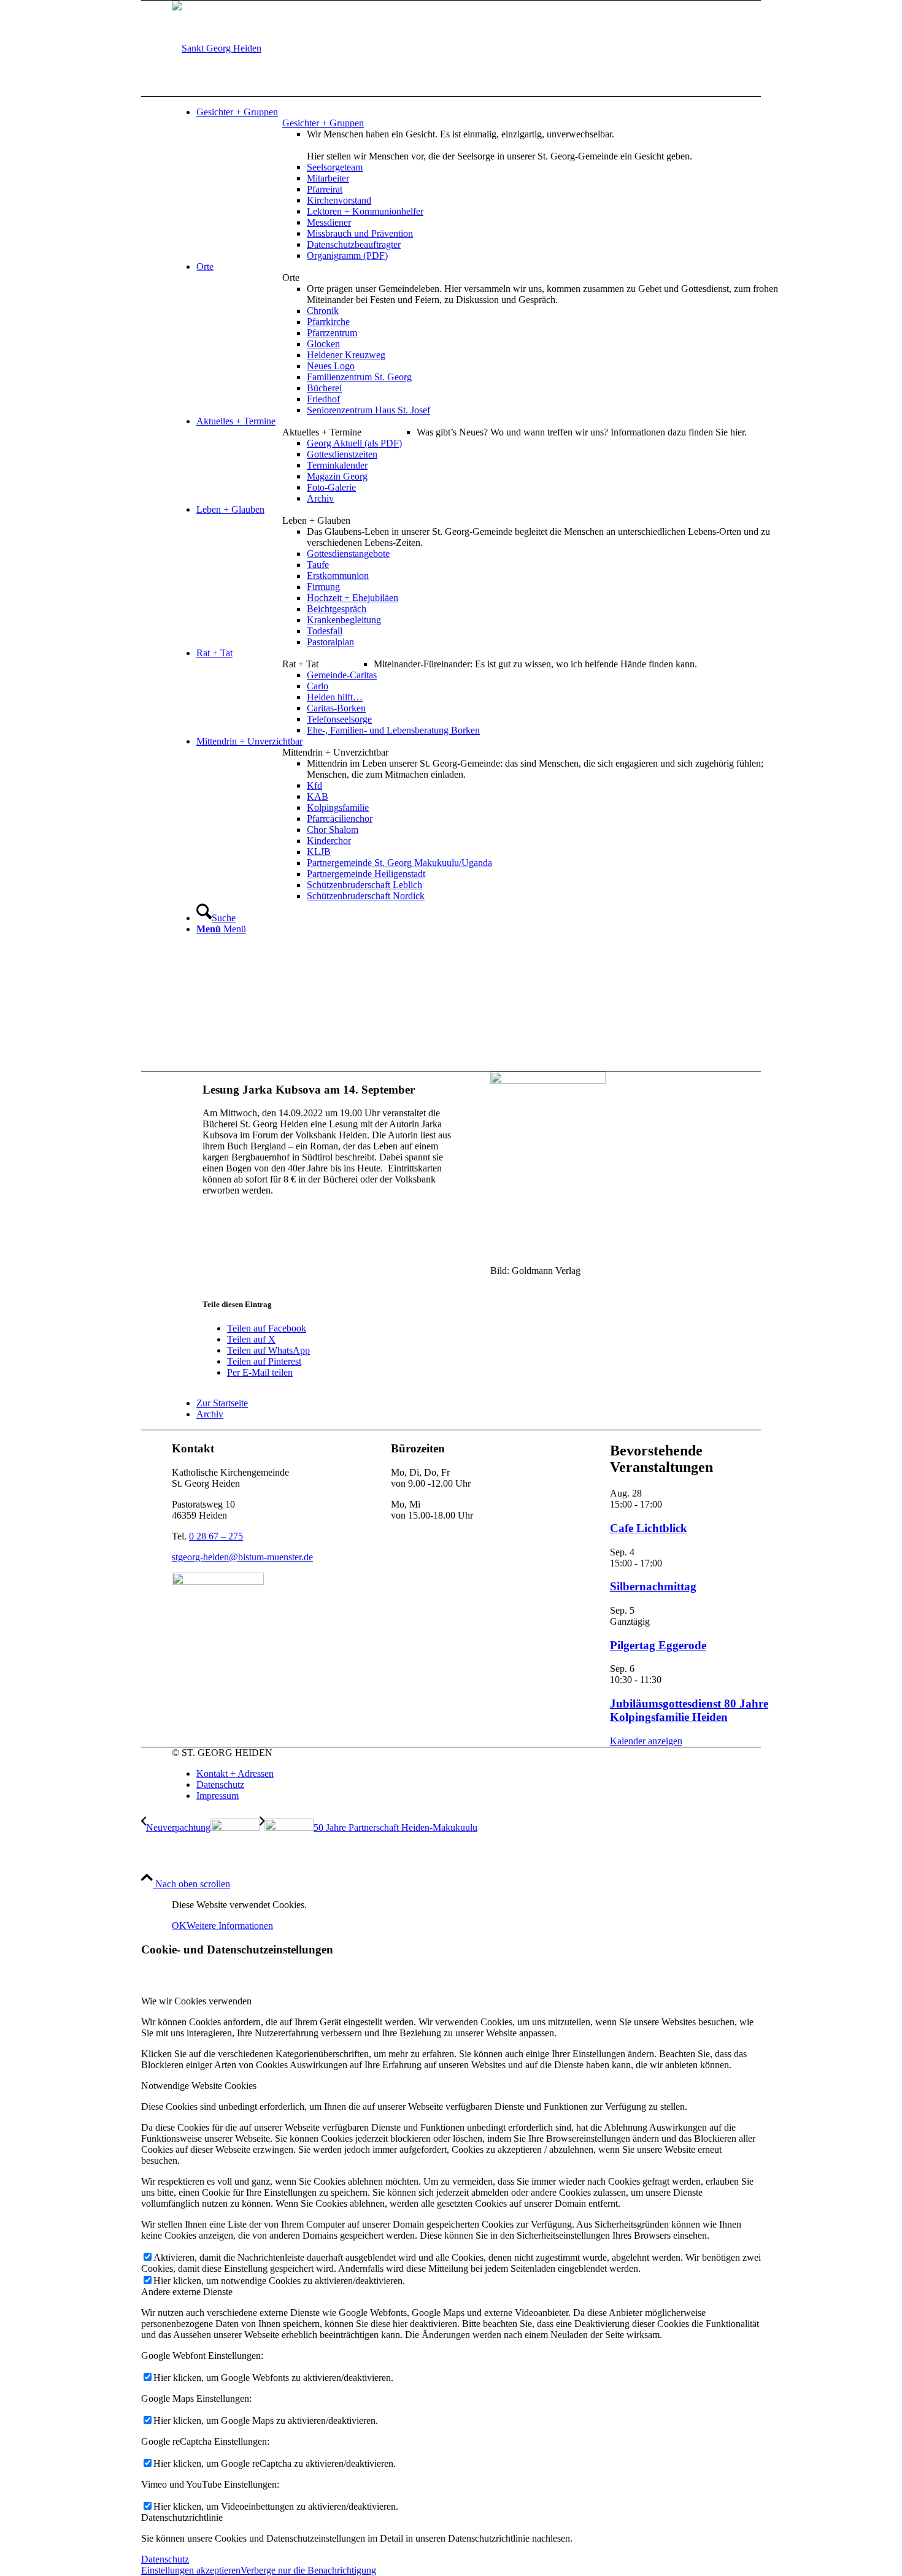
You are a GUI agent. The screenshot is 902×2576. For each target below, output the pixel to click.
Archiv (210, 1414)
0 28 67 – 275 (216, 1536)
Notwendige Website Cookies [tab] (199, 2086)
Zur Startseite (222, 1403)
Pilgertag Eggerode (658, 1645)
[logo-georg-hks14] (217, 48)
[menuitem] (494, 112)
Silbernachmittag (653, 1586)
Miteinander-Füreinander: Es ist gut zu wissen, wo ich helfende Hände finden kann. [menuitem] (535, 664)
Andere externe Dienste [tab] (187, 2292)
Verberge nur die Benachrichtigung (308, 2570)
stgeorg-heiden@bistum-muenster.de (242, 1557)
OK (179, 1926)
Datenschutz (165, 2559)
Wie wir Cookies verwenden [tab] (196, 2001)
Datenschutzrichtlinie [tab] (182, 2517)
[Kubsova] (548, 1080)
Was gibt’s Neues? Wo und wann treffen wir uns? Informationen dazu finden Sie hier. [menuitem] (582, 432)
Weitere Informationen (230, 1926)
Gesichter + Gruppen (323, 123)
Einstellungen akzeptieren (191, 2570)
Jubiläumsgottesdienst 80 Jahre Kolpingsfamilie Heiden (689, 1710)
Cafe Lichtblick (649, 1528)
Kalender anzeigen (646, 1741)
